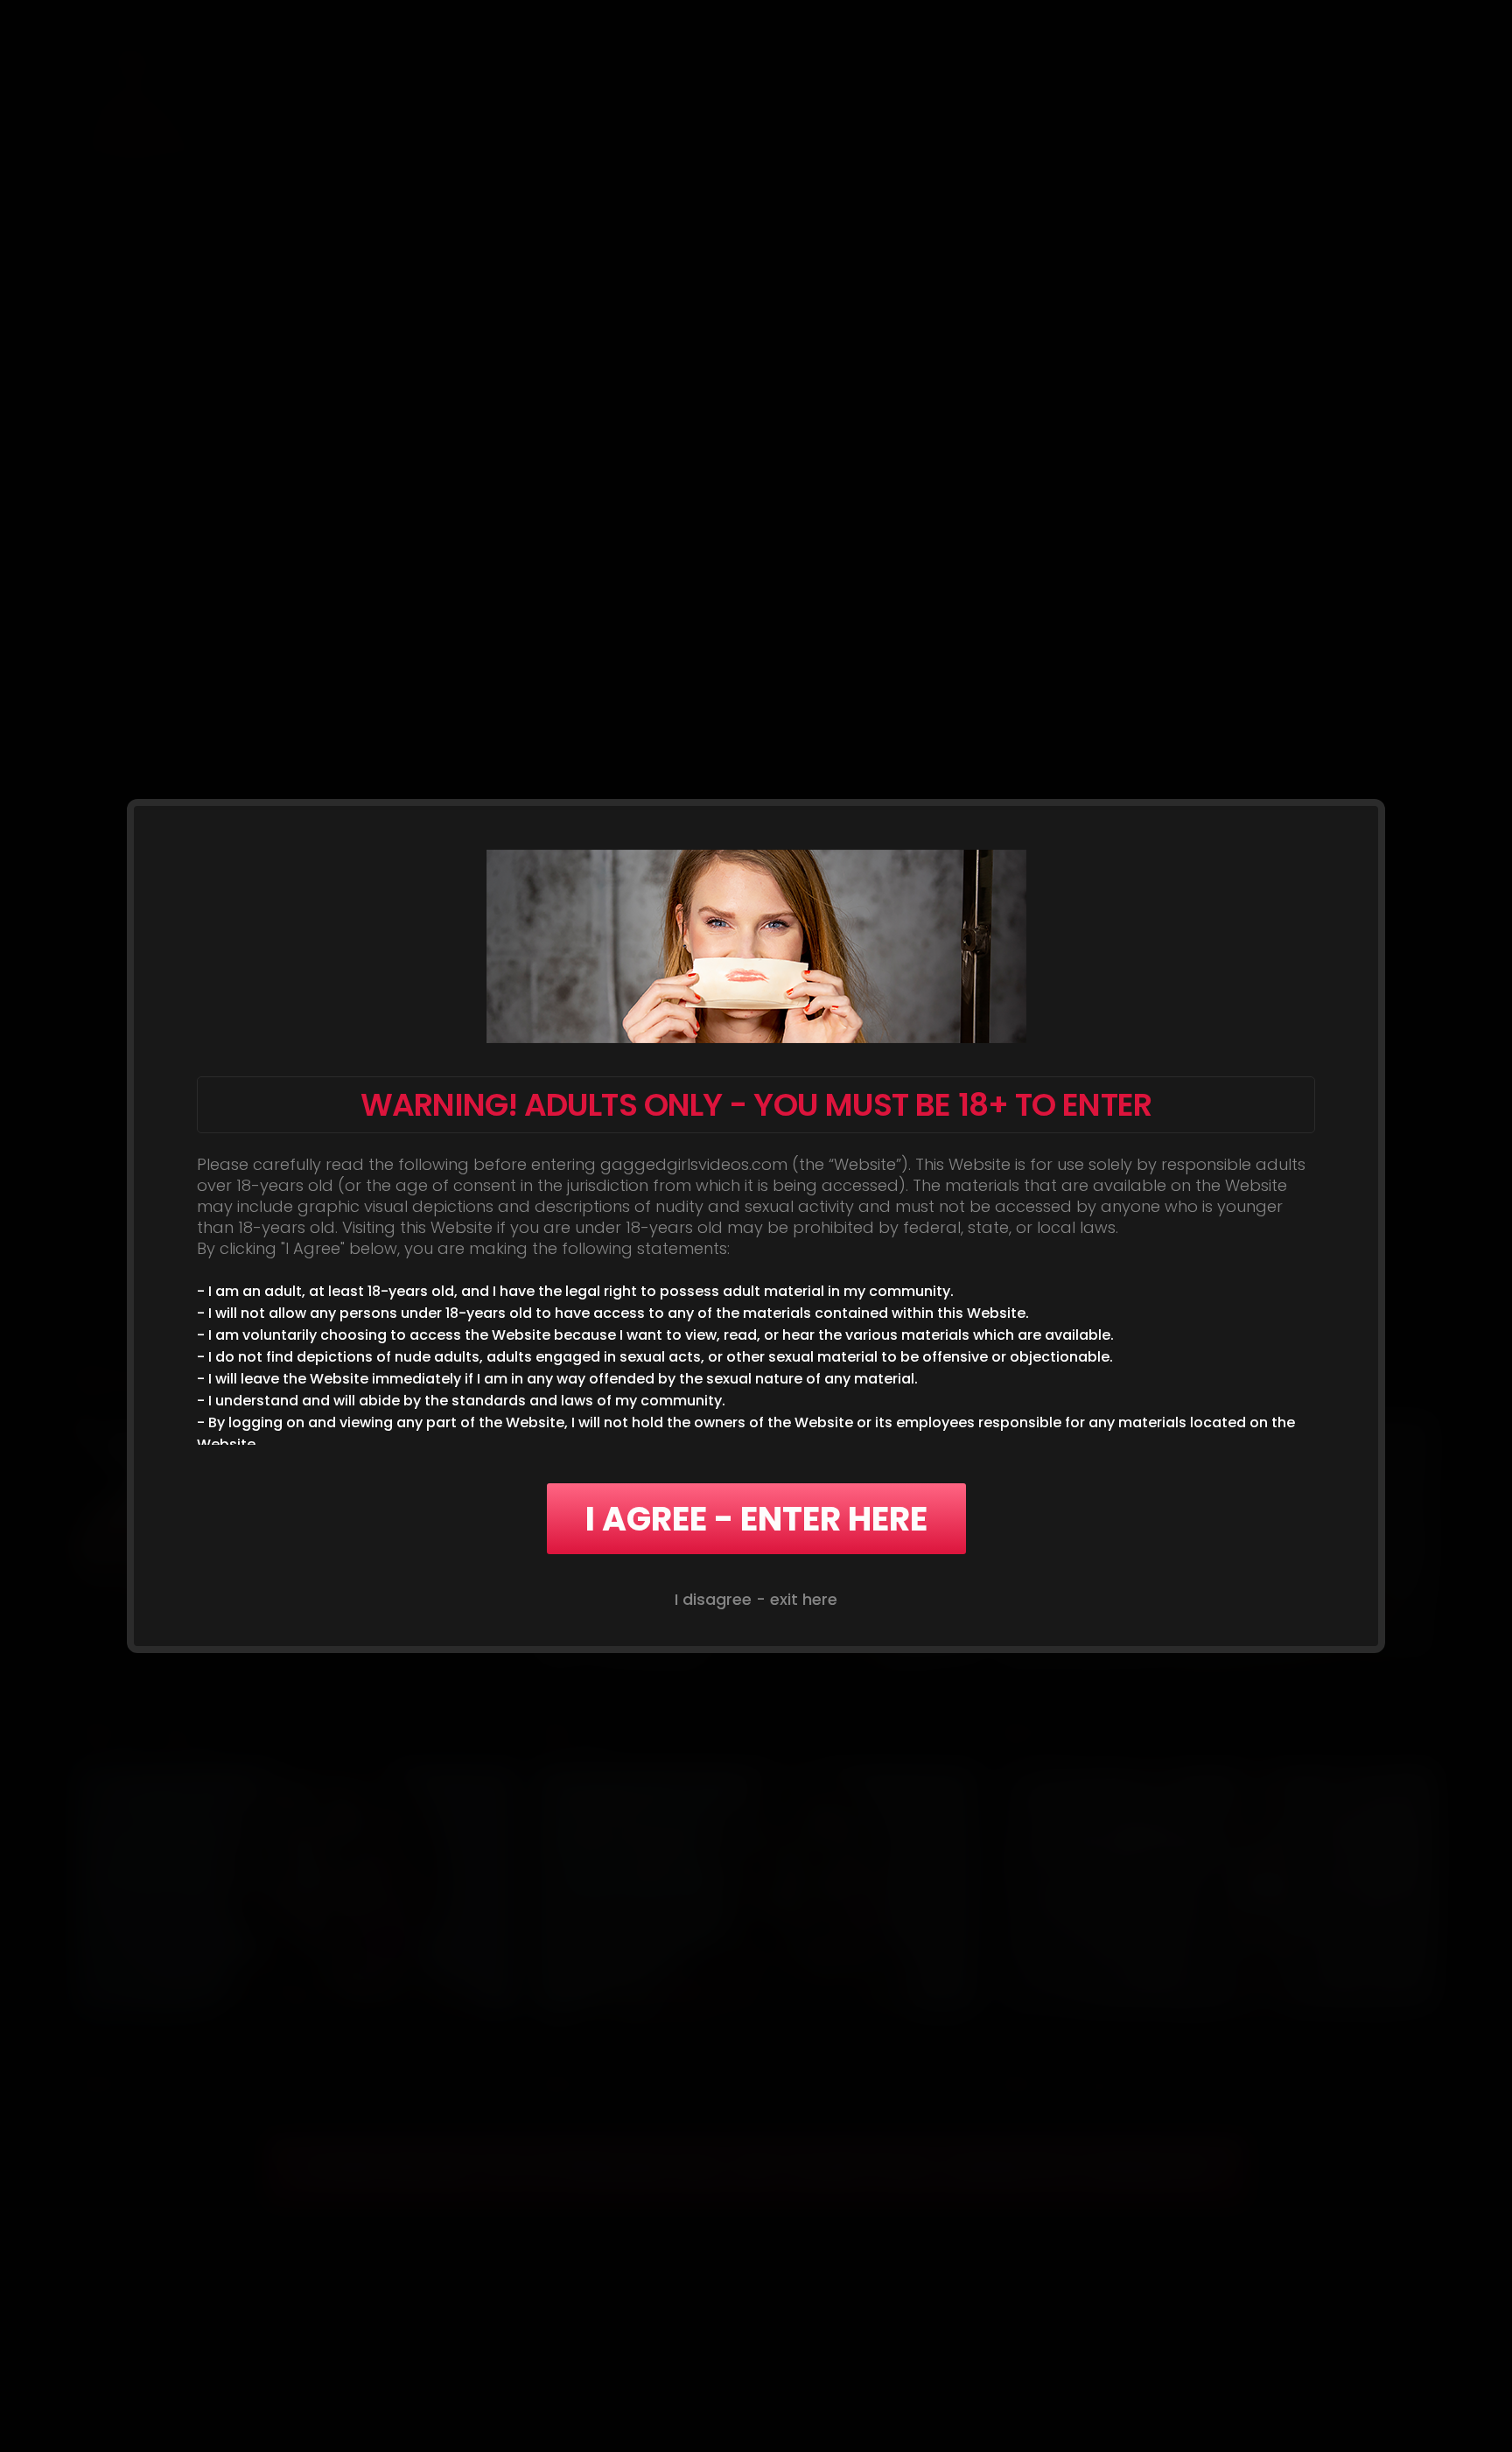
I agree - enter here (756, 1519)
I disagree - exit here (756, 1599)
